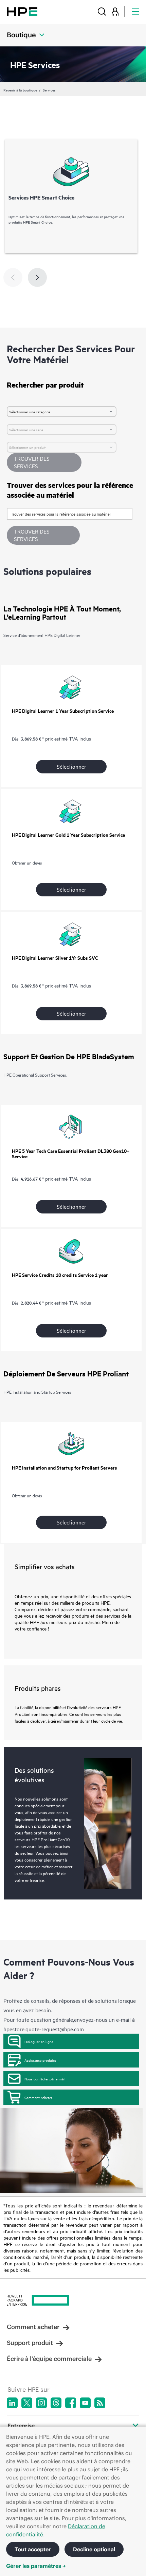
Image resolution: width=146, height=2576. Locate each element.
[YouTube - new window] (85, 2403)
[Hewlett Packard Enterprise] (22, 11)
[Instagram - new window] (41, 2403)
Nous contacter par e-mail (45, 2079)
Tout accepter (33, 2549)
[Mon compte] (115, 11)
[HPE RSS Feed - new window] (100, 2403)
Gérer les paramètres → (36, 2566)
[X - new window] (27, 2403)
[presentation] (37, 277)
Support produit (30, 2343)
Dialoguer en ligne (39, 2041)
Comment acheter (38, 2097)
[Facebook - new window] (71, 2403)
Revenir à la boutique (20, 90)
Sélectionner (71, 766)
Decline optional (94, 2549)
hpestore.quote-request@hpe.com (44, 2029)
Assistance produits (40, 2060)
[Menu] (135, 11)
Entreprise (21, 2426)
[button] (43, 535)
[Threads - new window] (56, 2403)
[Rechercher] (102, 11)
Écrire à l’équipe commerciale (49, 2359)
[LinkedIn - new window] (12, 2403)
